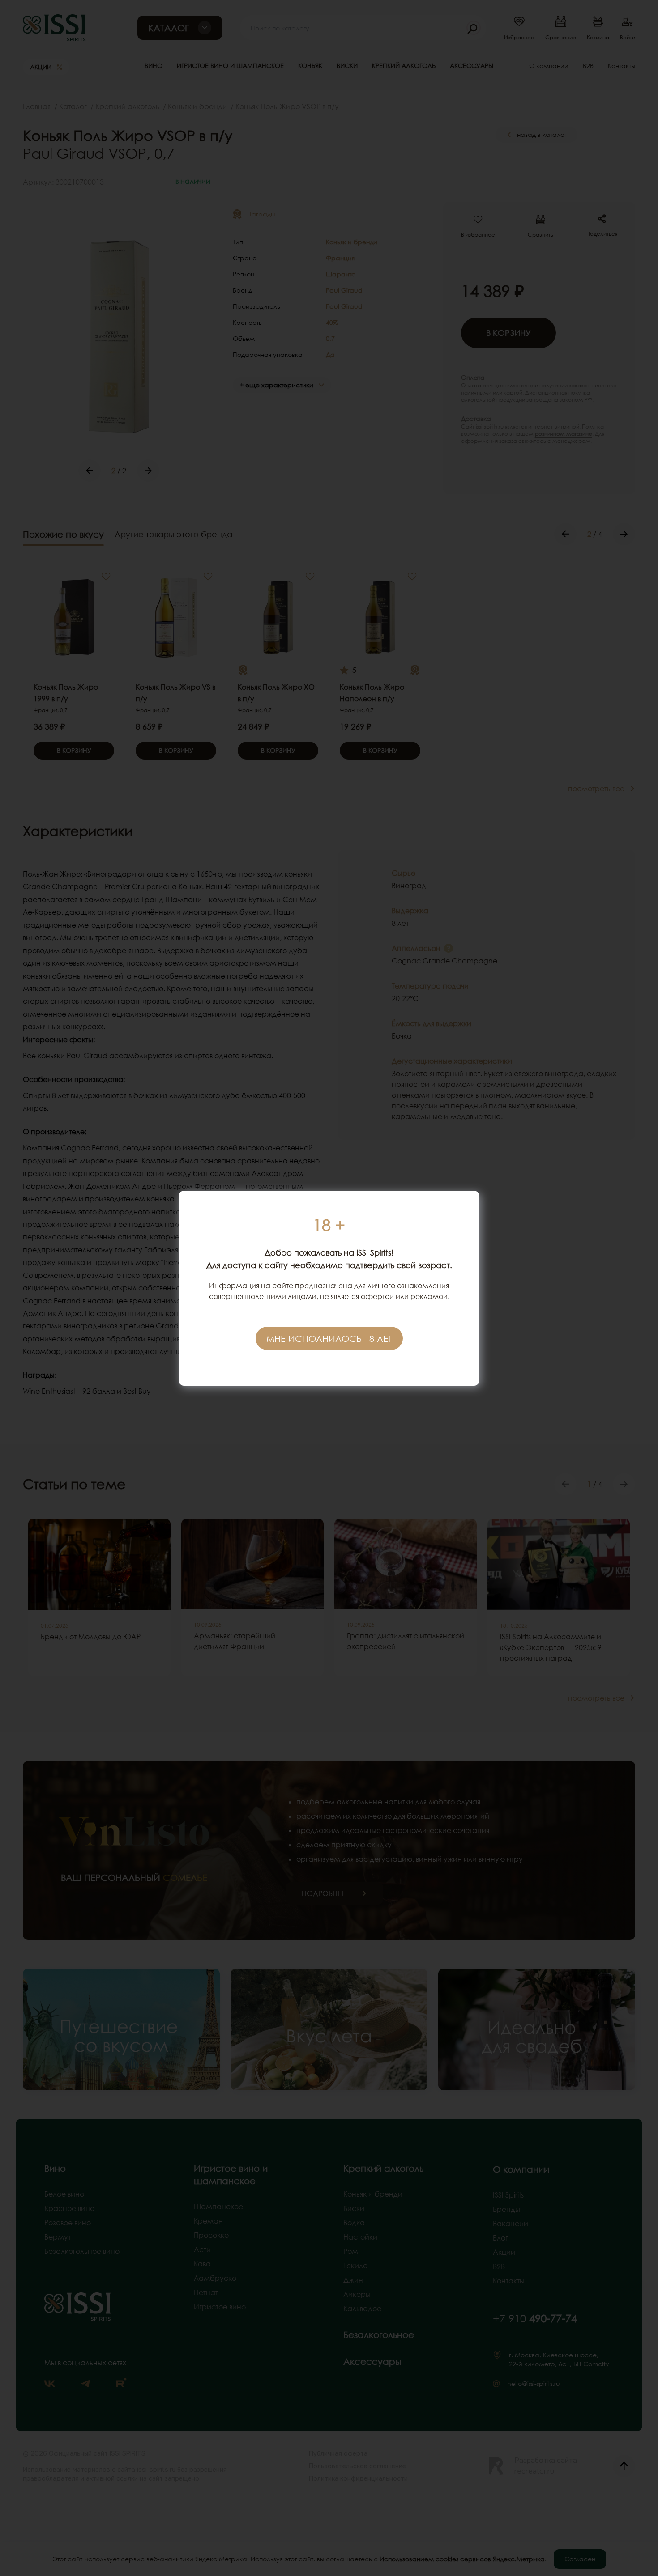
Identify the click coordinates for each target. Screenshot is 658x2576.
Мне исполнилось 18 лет (329, 1338)
